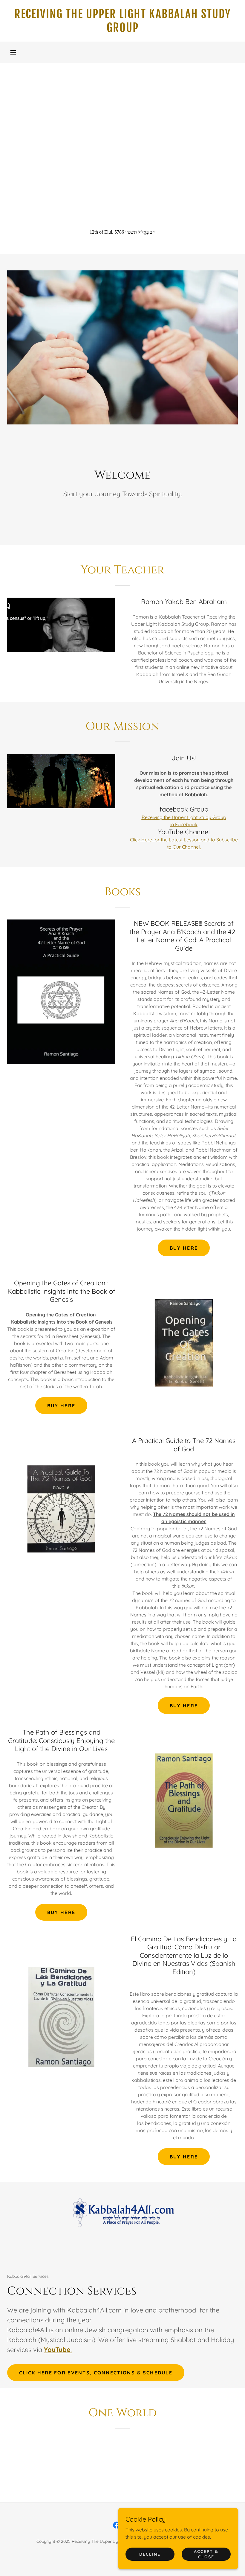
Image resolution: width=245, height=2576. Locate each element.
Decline (150, 2554)
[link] (122, 30)
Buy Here (184, 1248)
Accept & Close (206, 2554)
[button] (13, 52)
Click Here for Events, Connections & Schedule (96, 2373)
